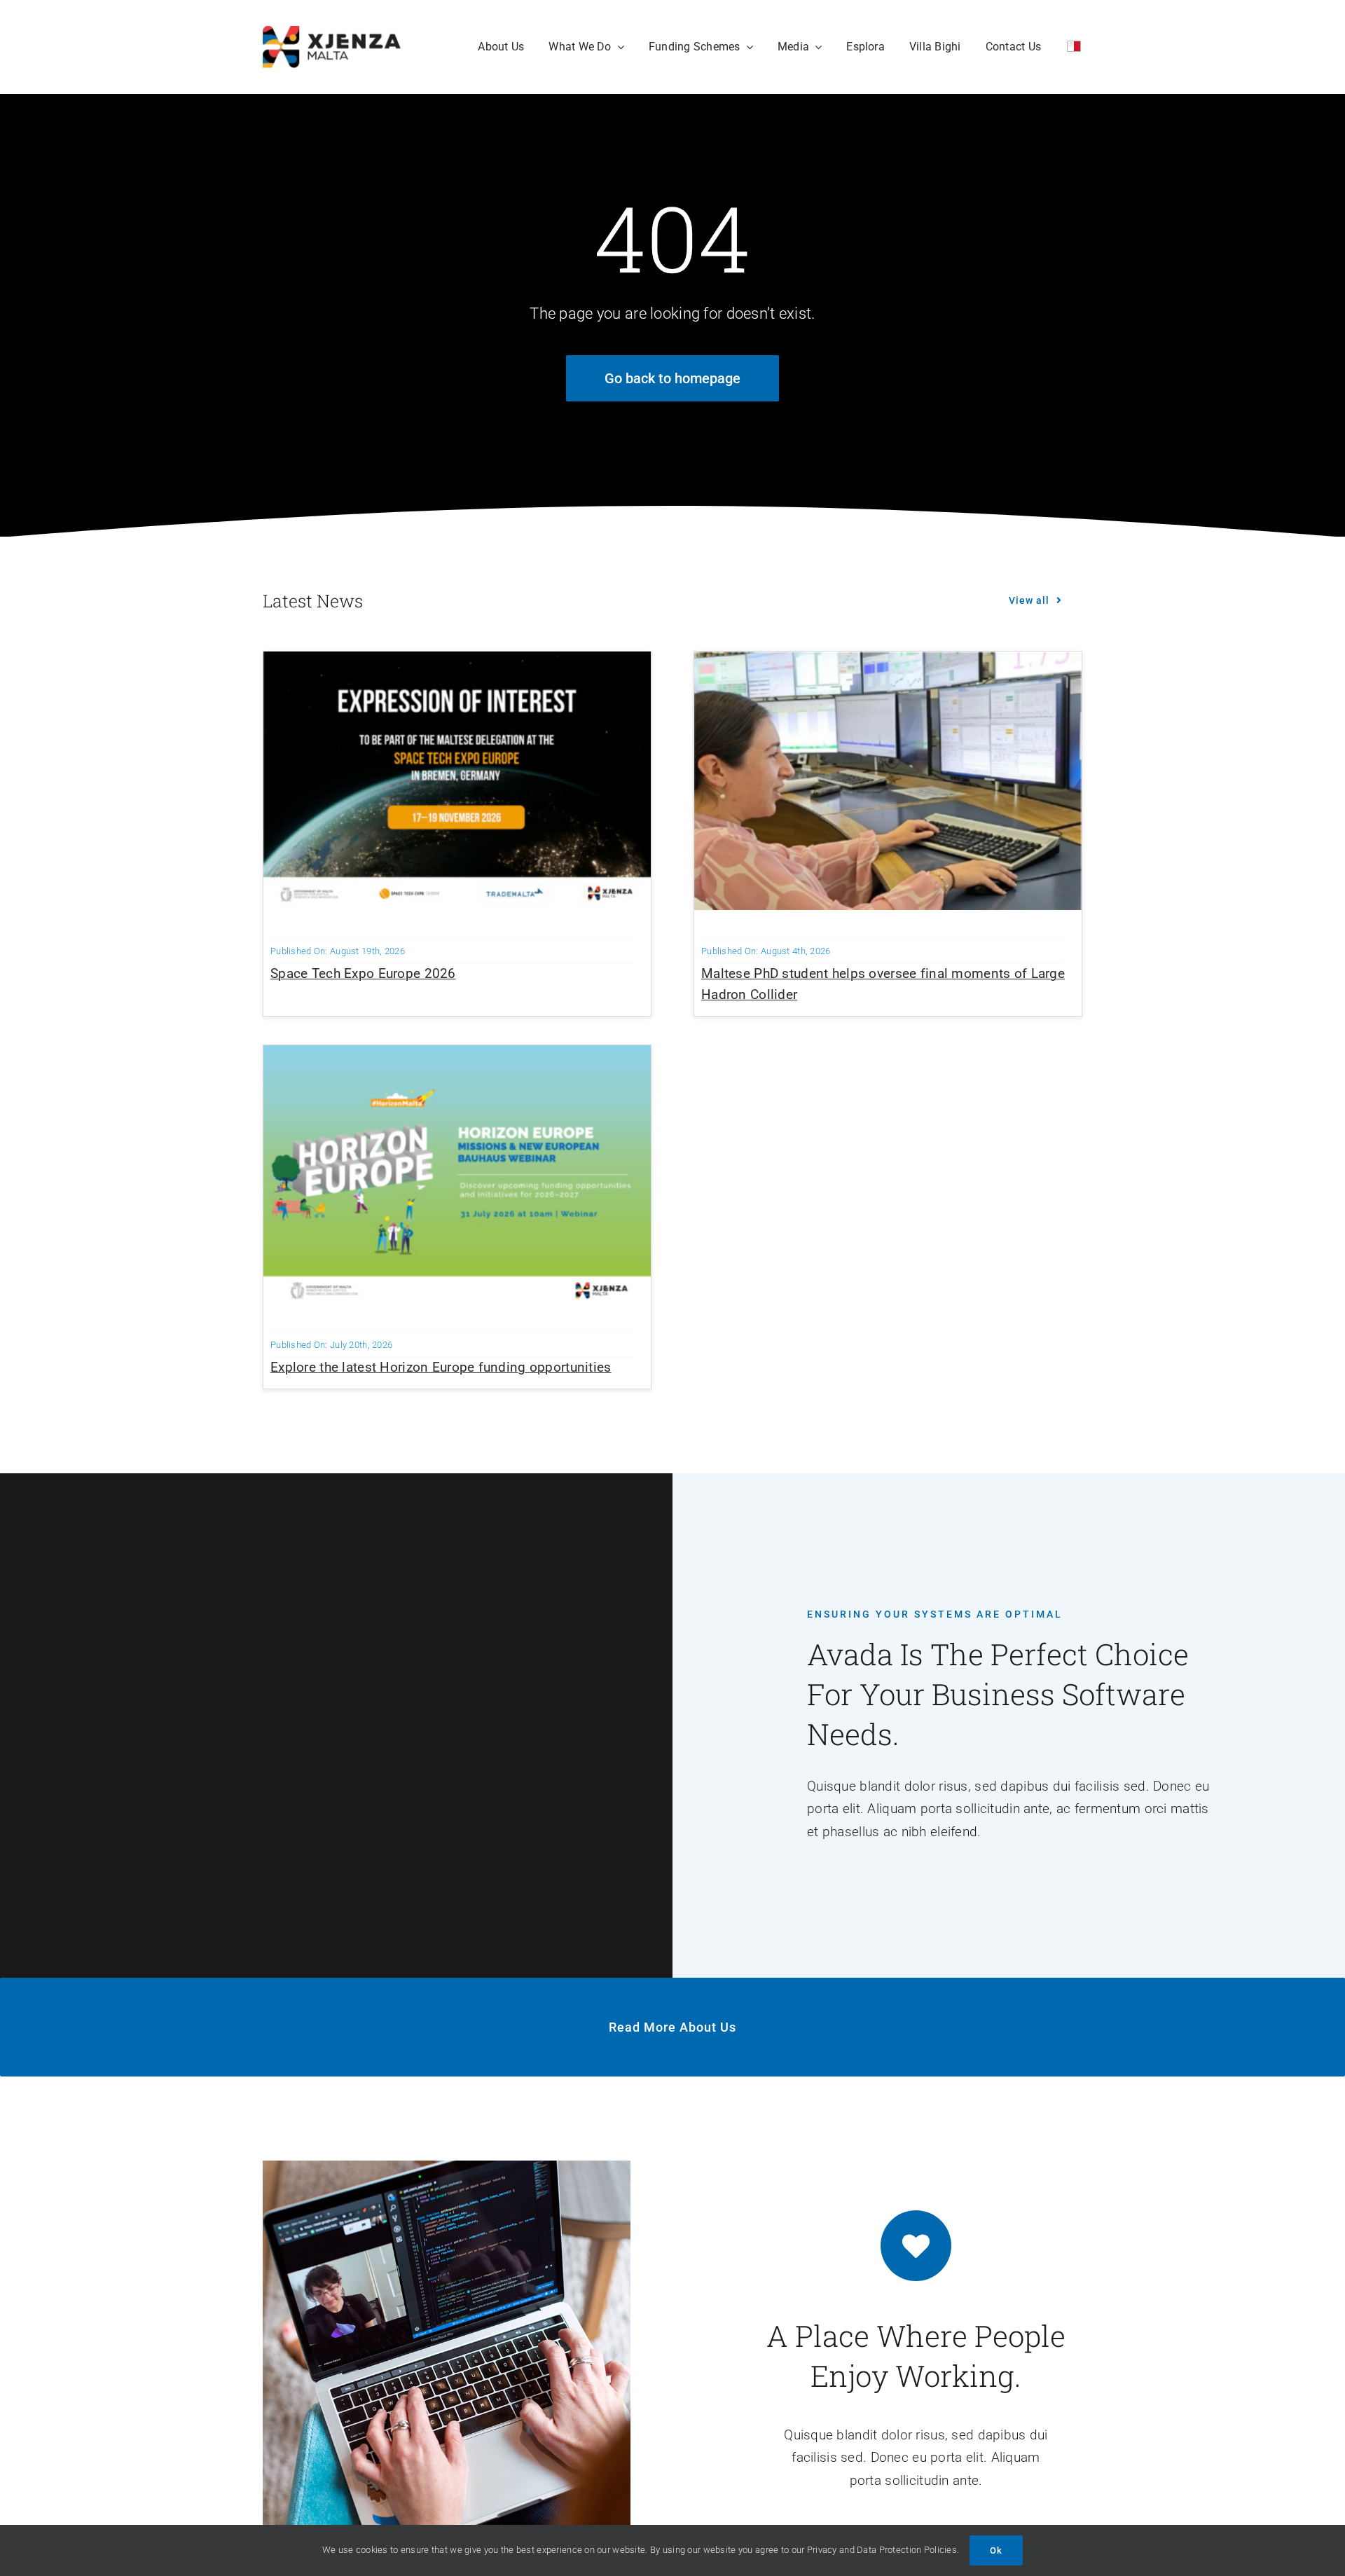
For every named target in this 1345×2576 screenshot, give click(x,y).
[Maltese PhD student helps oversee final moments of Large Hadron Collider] (888, 662)
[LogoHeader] (332, 33)
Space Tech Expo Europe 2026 (363, 973)
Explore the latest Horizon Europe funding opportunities (441, 1367)
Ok (996, 2550)
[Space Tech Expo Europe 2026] (457, 662)
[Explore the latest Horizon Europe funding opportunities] (457, 1056)
